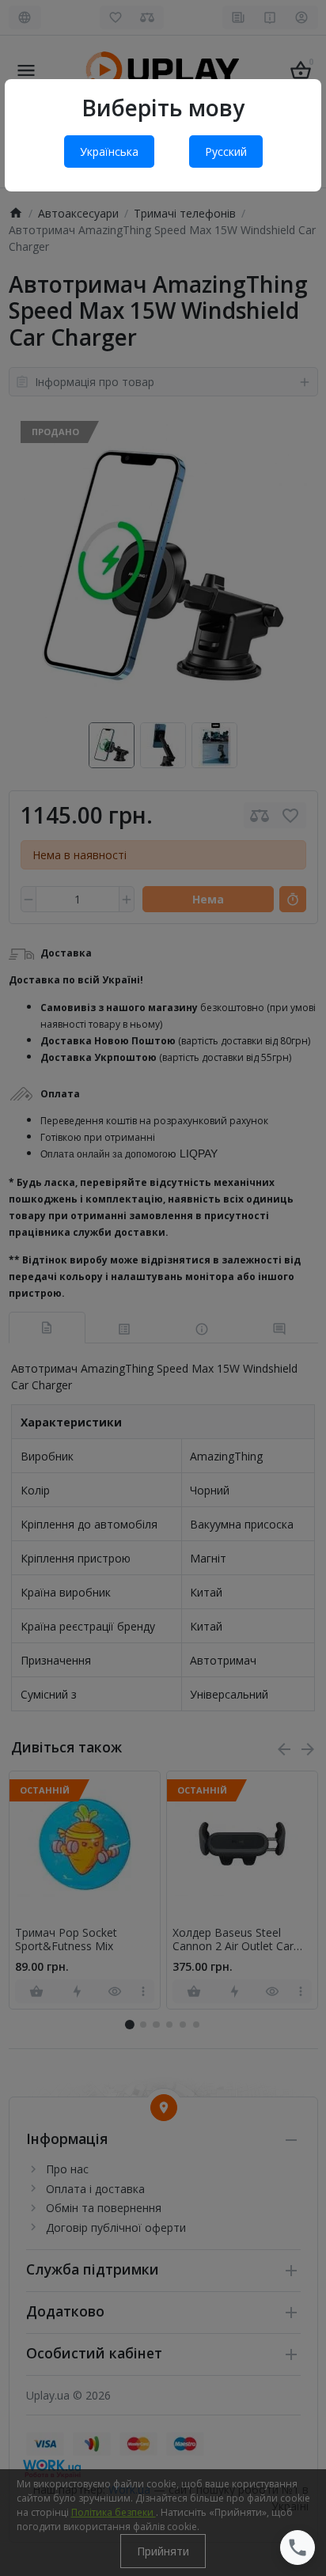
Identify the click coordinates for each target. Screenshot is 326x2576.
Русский (226, 152)
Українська (109, 152)
